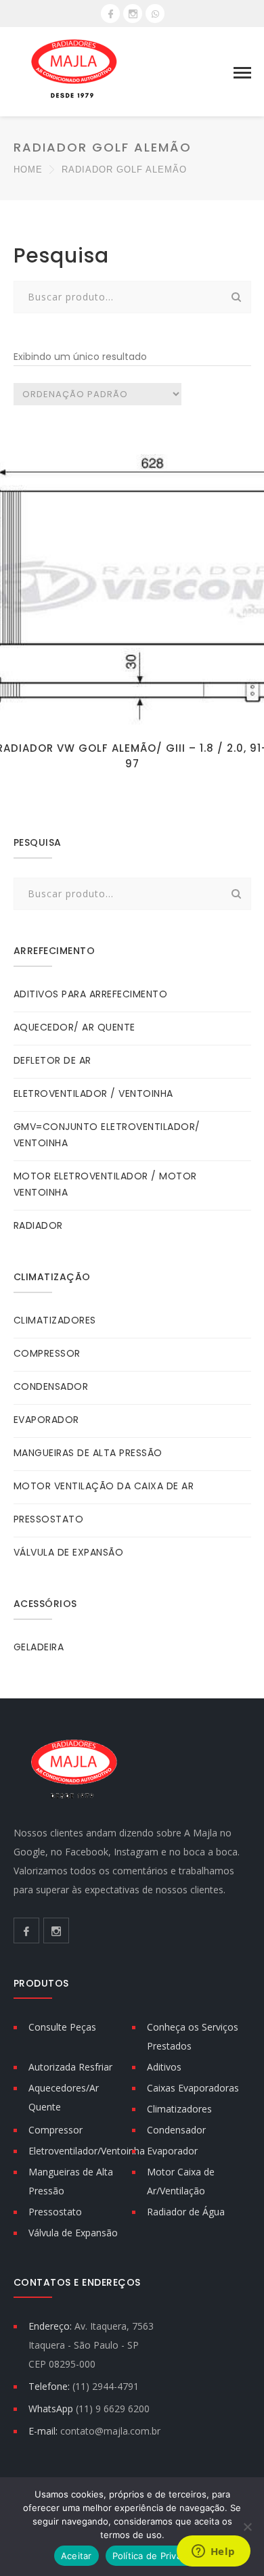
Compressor (56, 2130)
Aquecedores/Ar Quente (64, 2097)
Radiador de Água (186, 2212)
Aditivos (164, 2067)
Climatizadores (179, 2109)
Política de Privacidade (161, 2556)
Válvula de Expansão (73, 2233)
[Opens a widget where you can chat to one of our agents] (213, 2552)
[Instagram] (133, 14)
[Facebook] (110, 14)
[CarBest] (74, 71)
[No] (247, 2527)
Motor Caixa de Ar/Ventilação (181, 2181)
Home (28, 170)
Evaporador (172, 2151)
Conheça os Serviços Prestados (193, 2036)
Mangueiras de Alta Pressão (71, 2181)
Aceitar (76, 2556)
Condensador (176, 2130)
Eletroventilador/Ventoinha (87, 2151)
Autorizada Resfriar (70, 2067)
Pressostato (55, 2212)
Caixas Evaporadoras (193, 2088)
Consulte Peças (62, 2027)
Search (237, 297)
